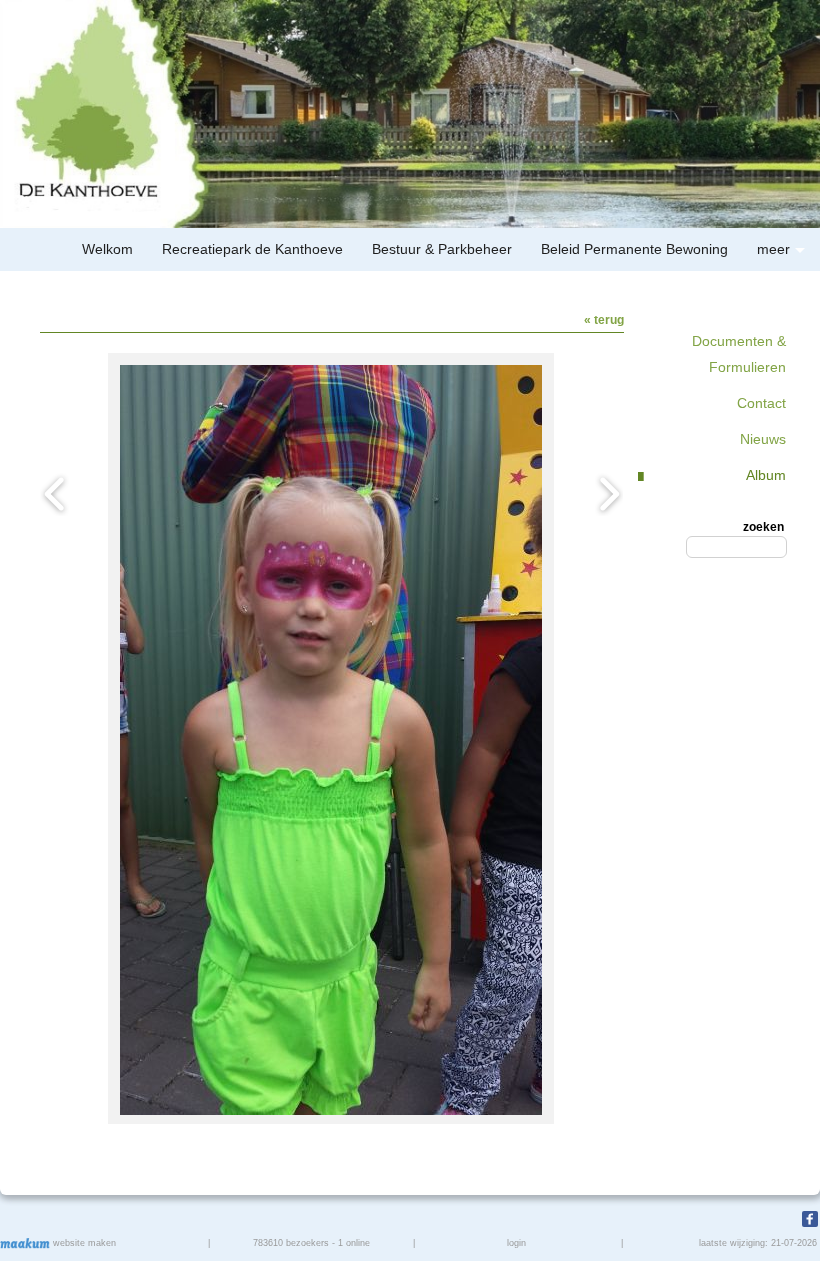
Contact (761, 403)
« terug (604, 320)
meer (773, 249)
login (516, 1243)
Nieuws (763, 439)
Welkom (107, 249)
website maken (83, 1243)
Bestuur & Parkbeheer (442, 249)
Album (766, 475)
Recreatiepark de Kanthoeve (252, 249)
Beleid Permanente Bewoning (634, 249)
